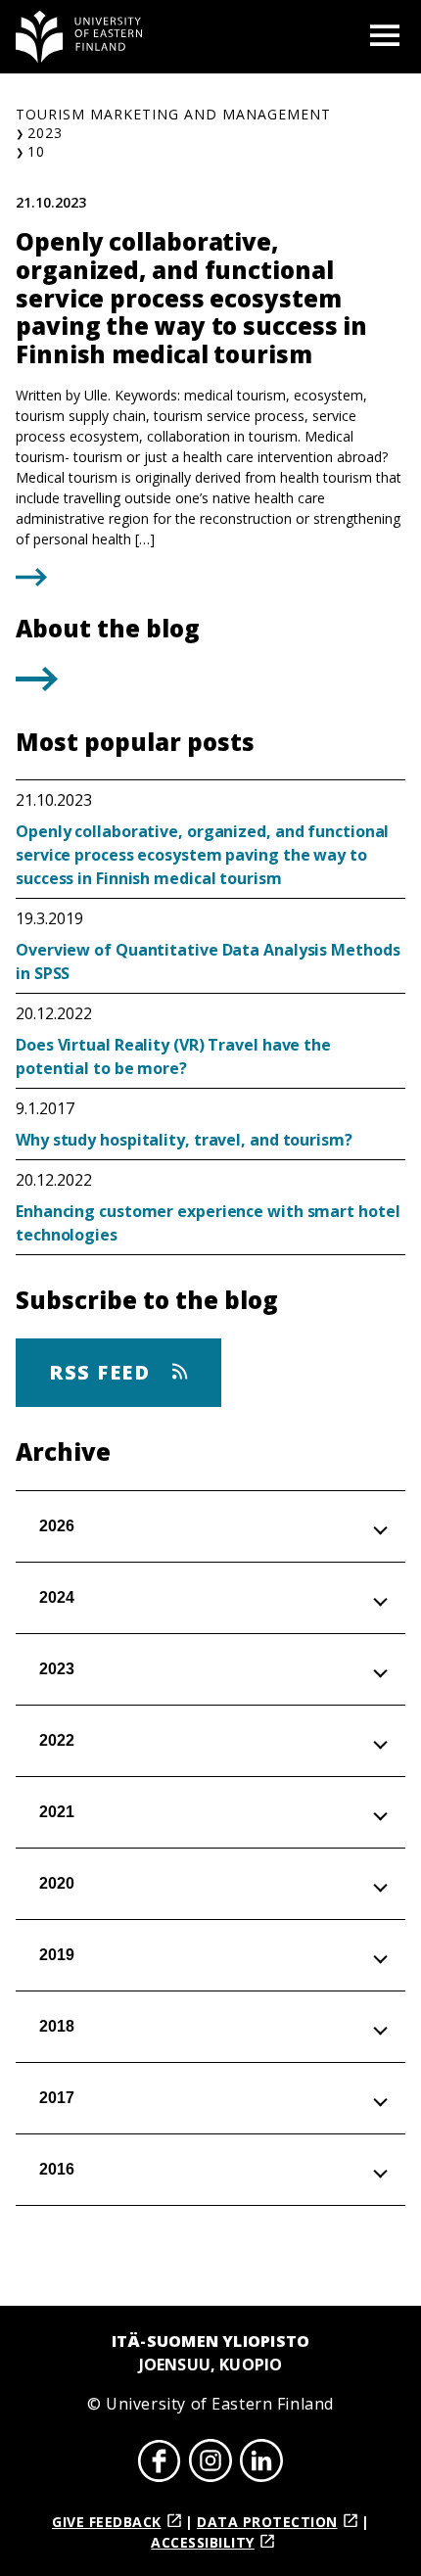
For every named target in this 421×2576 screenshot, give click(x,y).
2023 (45, 133)
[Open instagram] (210, 2463)
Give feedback (107, 2522)
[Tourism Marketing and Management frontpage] (79, 37)
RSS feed (103, 1372)
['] (37, 685)
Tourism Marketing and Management (173, 114)
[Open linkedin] (261, 2463)
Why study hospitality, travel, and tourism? (184, 1140)
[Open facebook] (160, 2463)
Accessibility (203, 2542)
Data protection (267, 2522)
